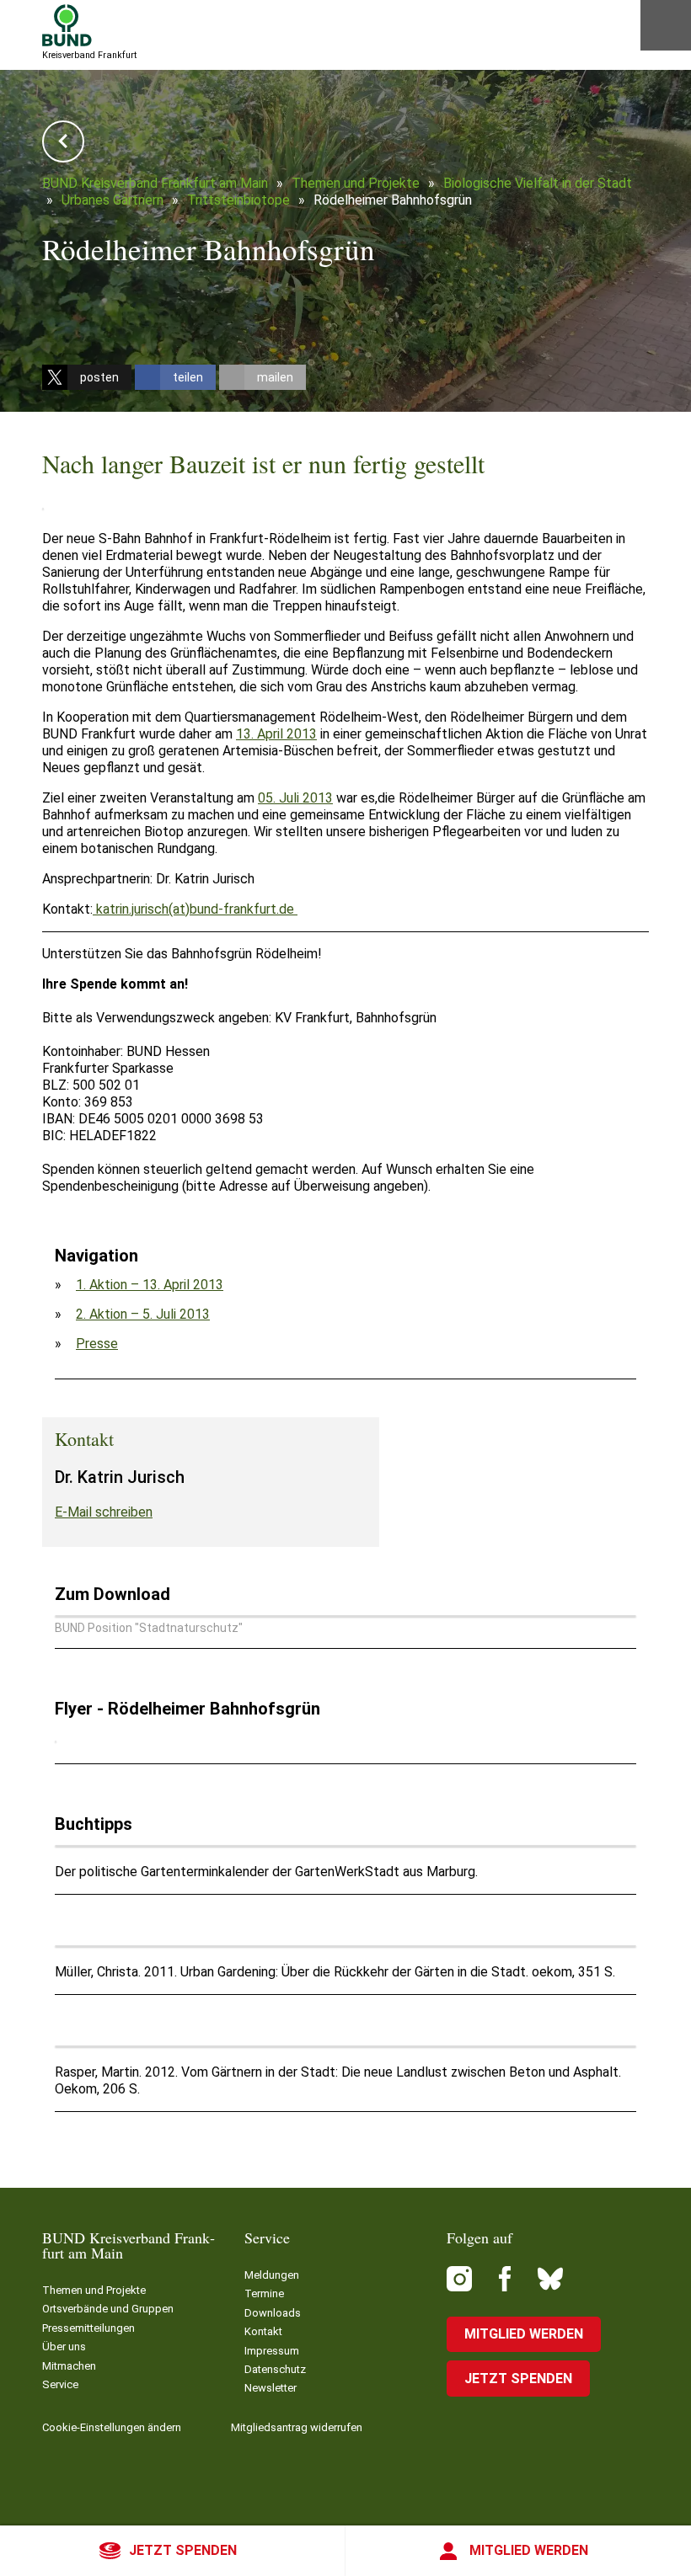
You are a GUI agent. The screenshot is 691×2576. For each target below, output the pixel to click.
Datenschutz (275, 2369)
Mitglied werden (529, 2550)
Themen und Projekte (356, 183)
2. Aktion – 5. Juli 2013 (143, 1314)
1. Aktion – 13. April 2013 (150, 1285)
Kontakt (263, 2331)
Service (60, 2384)
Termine (264, 2293)
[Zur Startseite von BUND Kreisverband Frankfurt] (67, 25)
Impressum (272, 2351)
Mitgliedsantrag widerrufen (297, 2427)
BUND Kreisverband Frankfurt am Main (155, 183)
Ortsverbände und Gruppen (108, 2309)
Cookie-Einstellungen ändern (112, 2427)
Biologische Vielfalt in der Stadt (538, 183)
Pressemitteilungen (88, 2328)
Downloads (273, 2313)
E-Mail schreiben (104, 1512)
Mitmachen (69, 2366)
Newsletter (271, 2388)
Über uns (64, 2347)
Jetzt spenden (183, 2550)
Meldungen (272, 2275)
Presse (97, 1344)
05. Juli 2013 (295, 798)
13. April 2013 (276, 734)
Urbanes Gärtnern (112, 200)
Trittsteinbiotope (238, 200)
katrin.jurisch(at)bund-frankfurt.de (195, 909)
